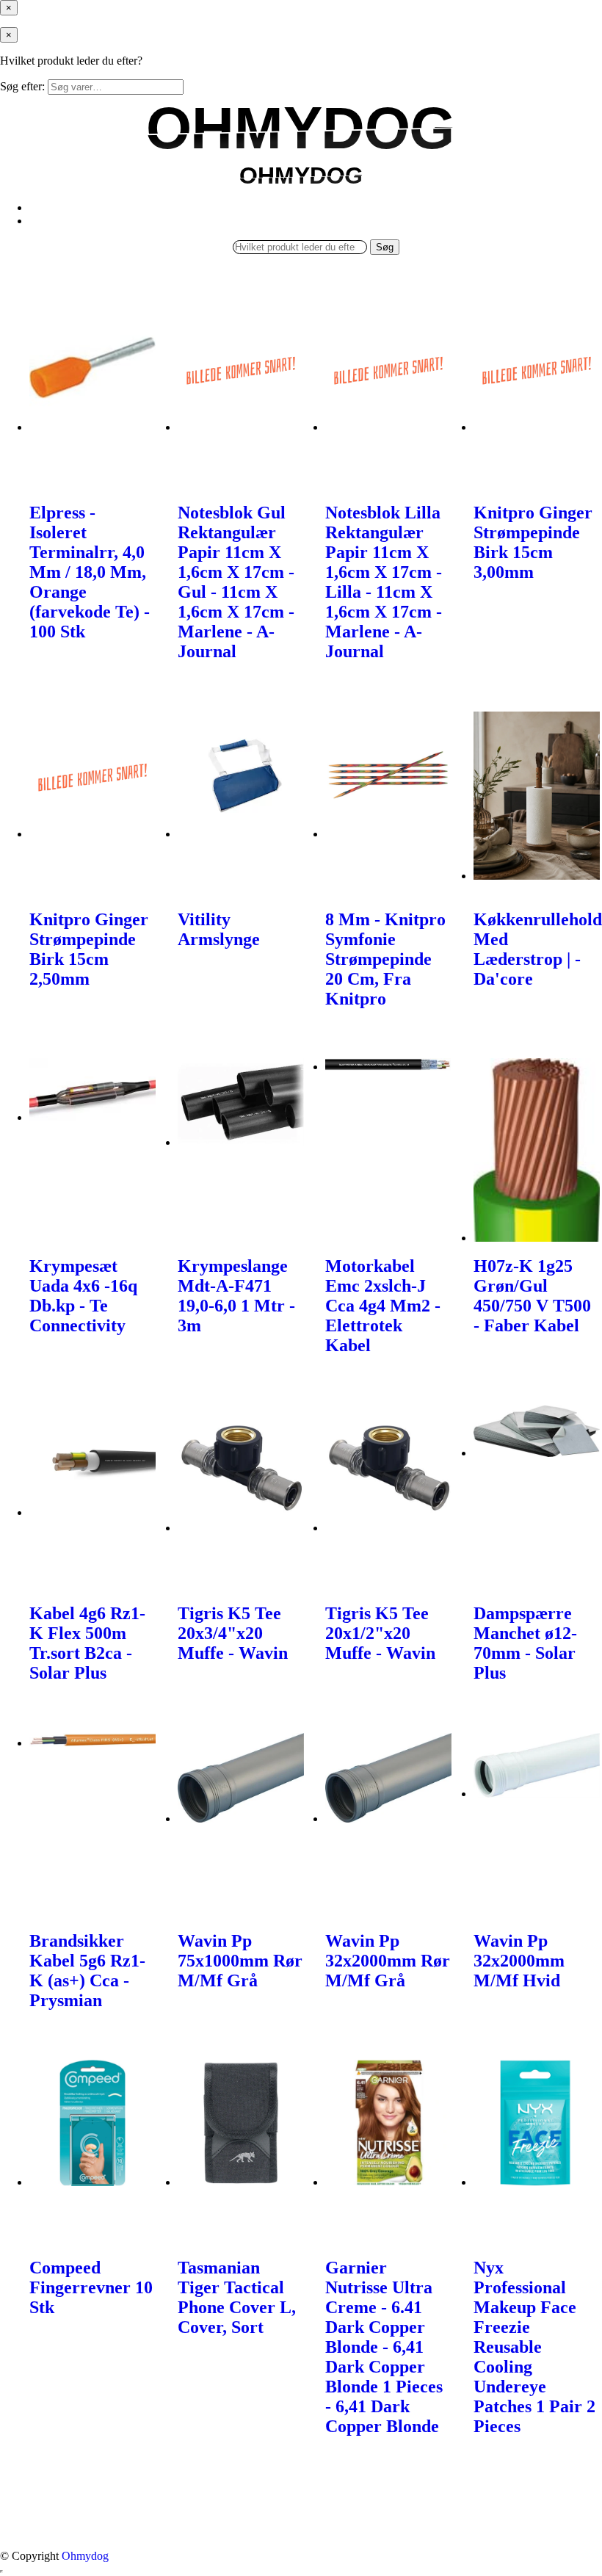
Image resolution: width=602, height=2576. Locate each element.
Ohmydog (85, 2556)
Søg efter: (22, 86)
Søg (385, 247)
